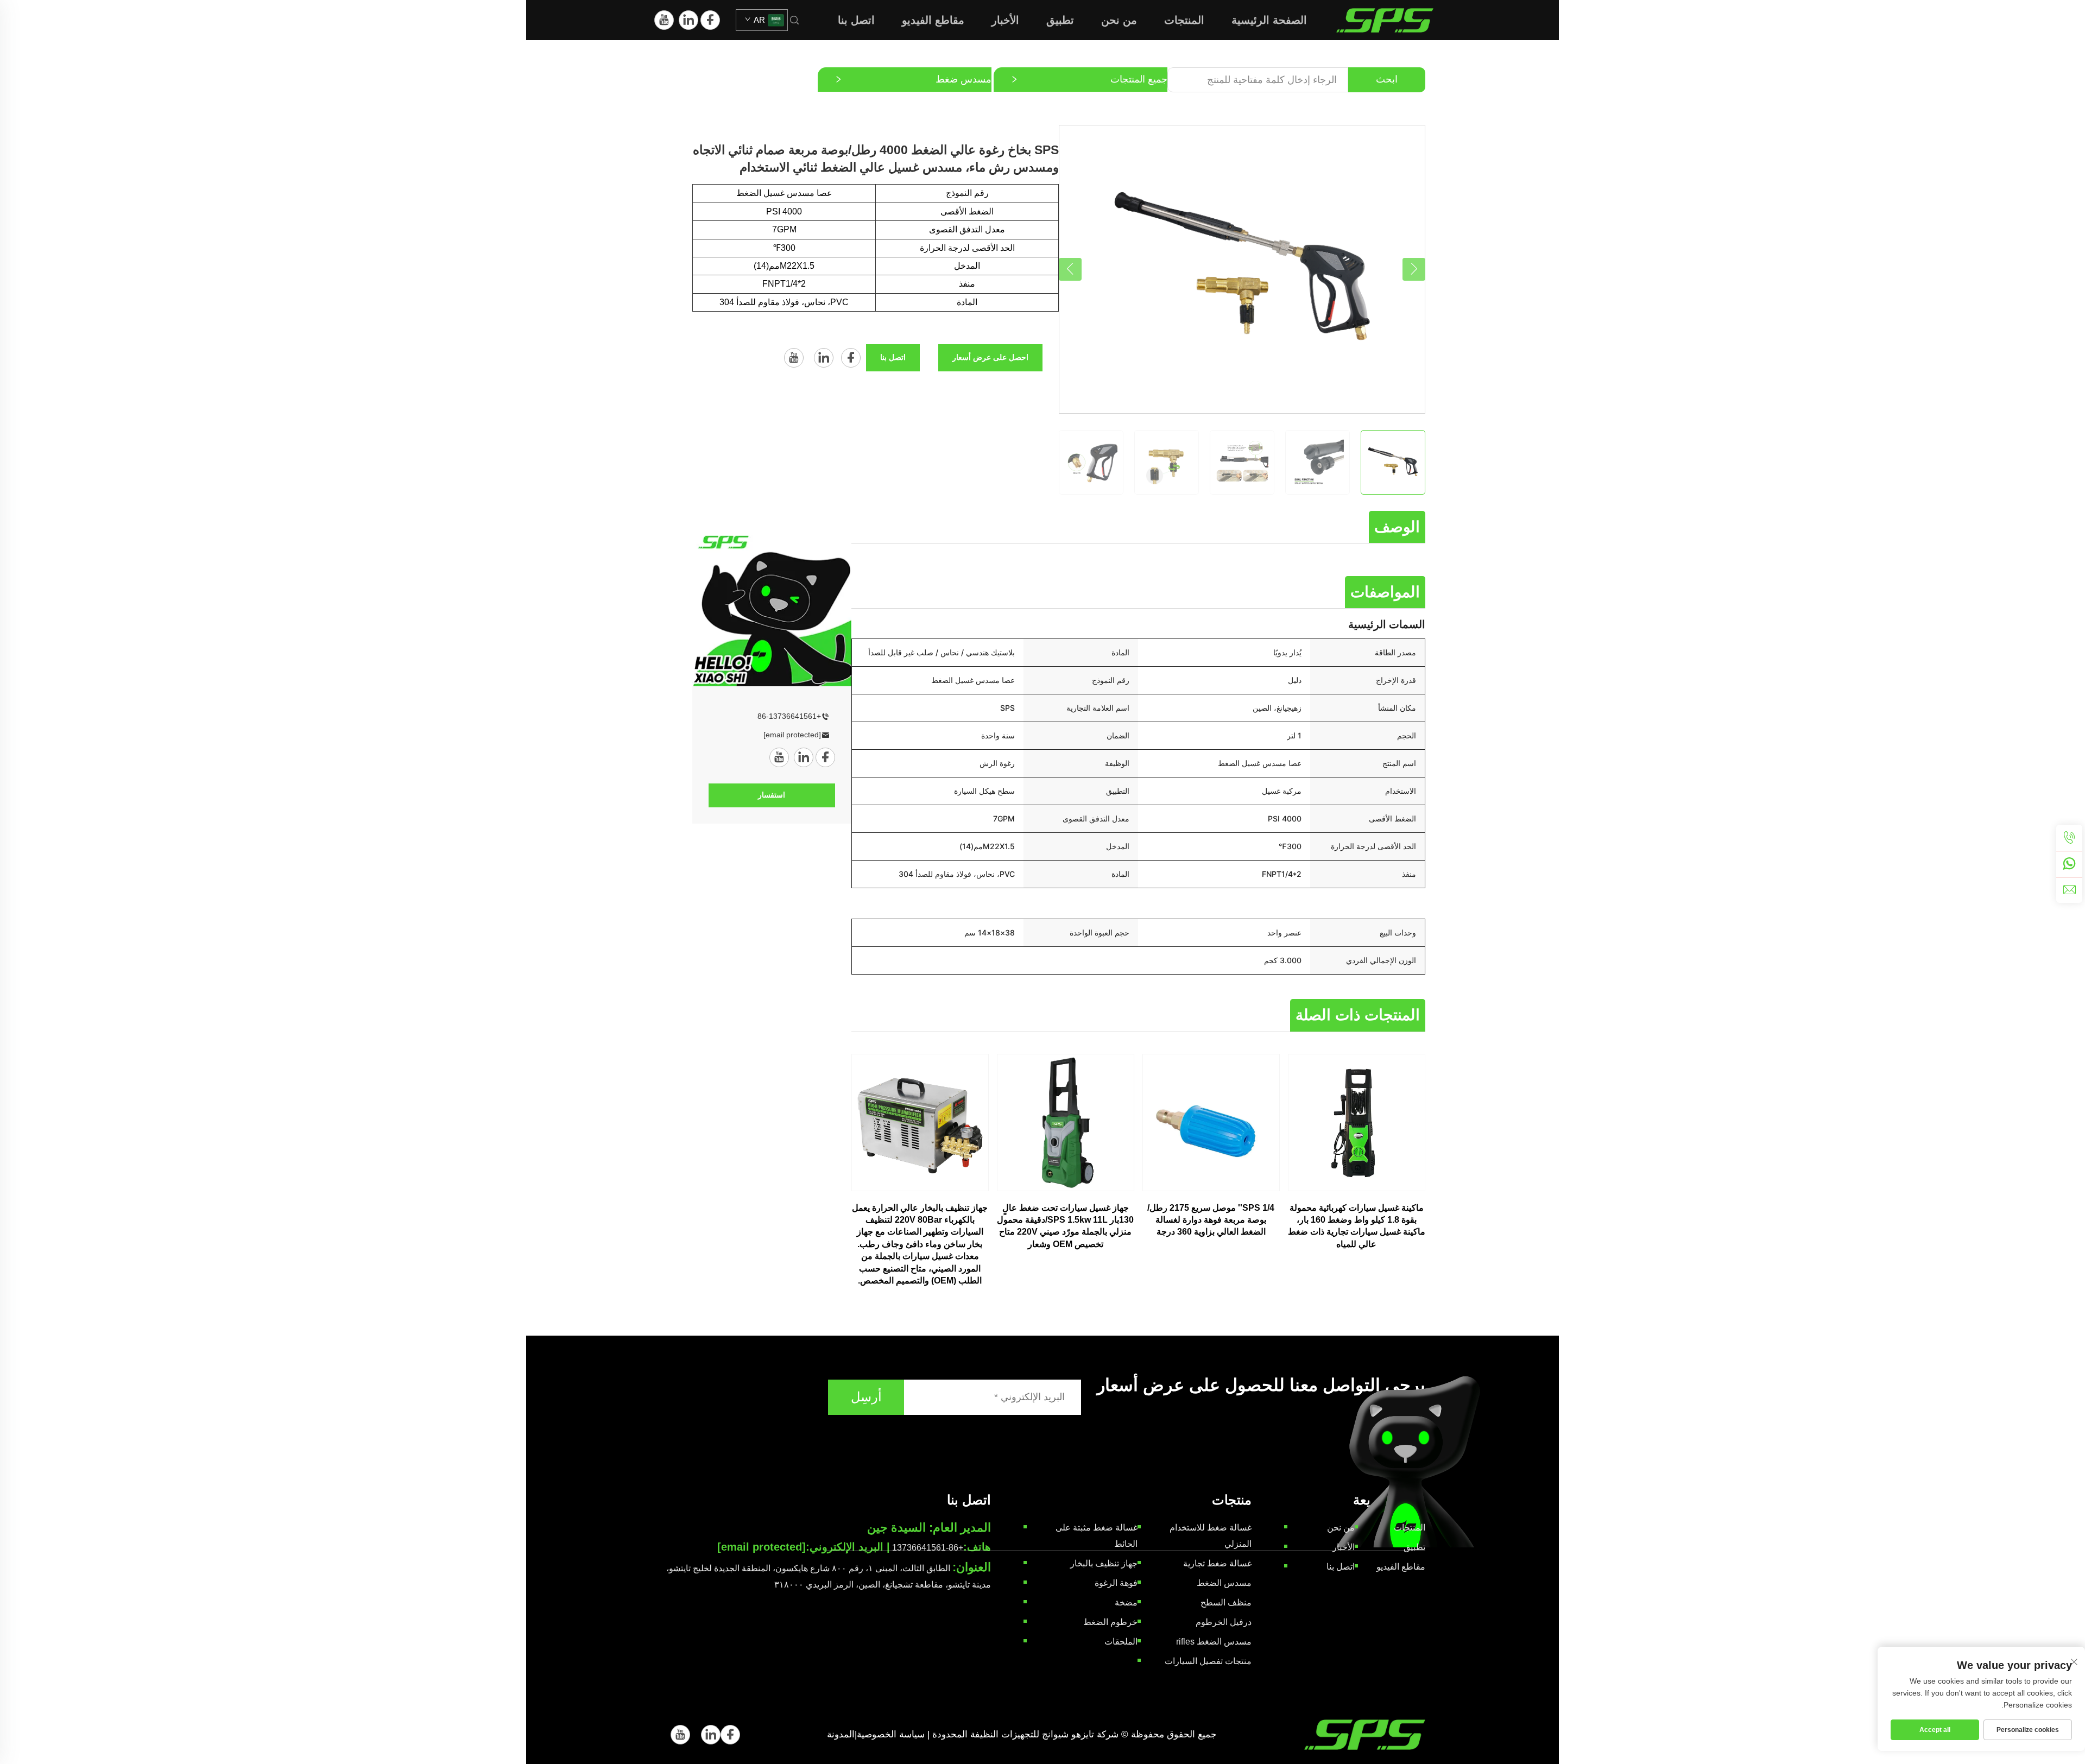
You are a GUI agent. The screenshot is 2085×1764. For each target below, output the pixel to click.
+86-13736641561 (789, 716)
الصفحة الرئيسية (1269, 20)
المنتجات (1184, 20)
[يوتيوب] (664, 20)
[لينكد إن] (688, 20)
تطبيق (1060, 20)
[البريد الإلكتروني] (2069, 890)
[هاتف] (2069, 838)
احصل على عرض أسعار (990, 357)
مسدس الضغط (1224, 1583)
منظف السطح (1226, 1602)
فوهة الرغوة (1116, 1583)
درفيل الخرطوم (1224, 1622)
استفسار (772, 795)
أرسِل (866, 1397)
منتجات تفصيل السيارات (1208, 1661)
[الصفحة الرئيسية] (1385, 19)
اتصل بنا (856, 20)
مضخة (1126, 1602)
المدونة (841, 1734)
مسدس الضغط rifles (1214, 1642)
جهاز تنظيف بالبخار (1104, 1563)
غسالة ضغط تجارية (1217, 1563)
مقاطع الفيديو (933, 20)
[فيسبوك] (710, 20)
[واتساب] (2069, 864)
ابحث (1387, 79)
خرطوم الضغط (1110, 1622)
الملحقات (1121, 1642)
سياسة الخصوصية (891, 1734)
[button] (1070, 269)
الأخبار (1005, 20)
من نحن (1119, 20)
